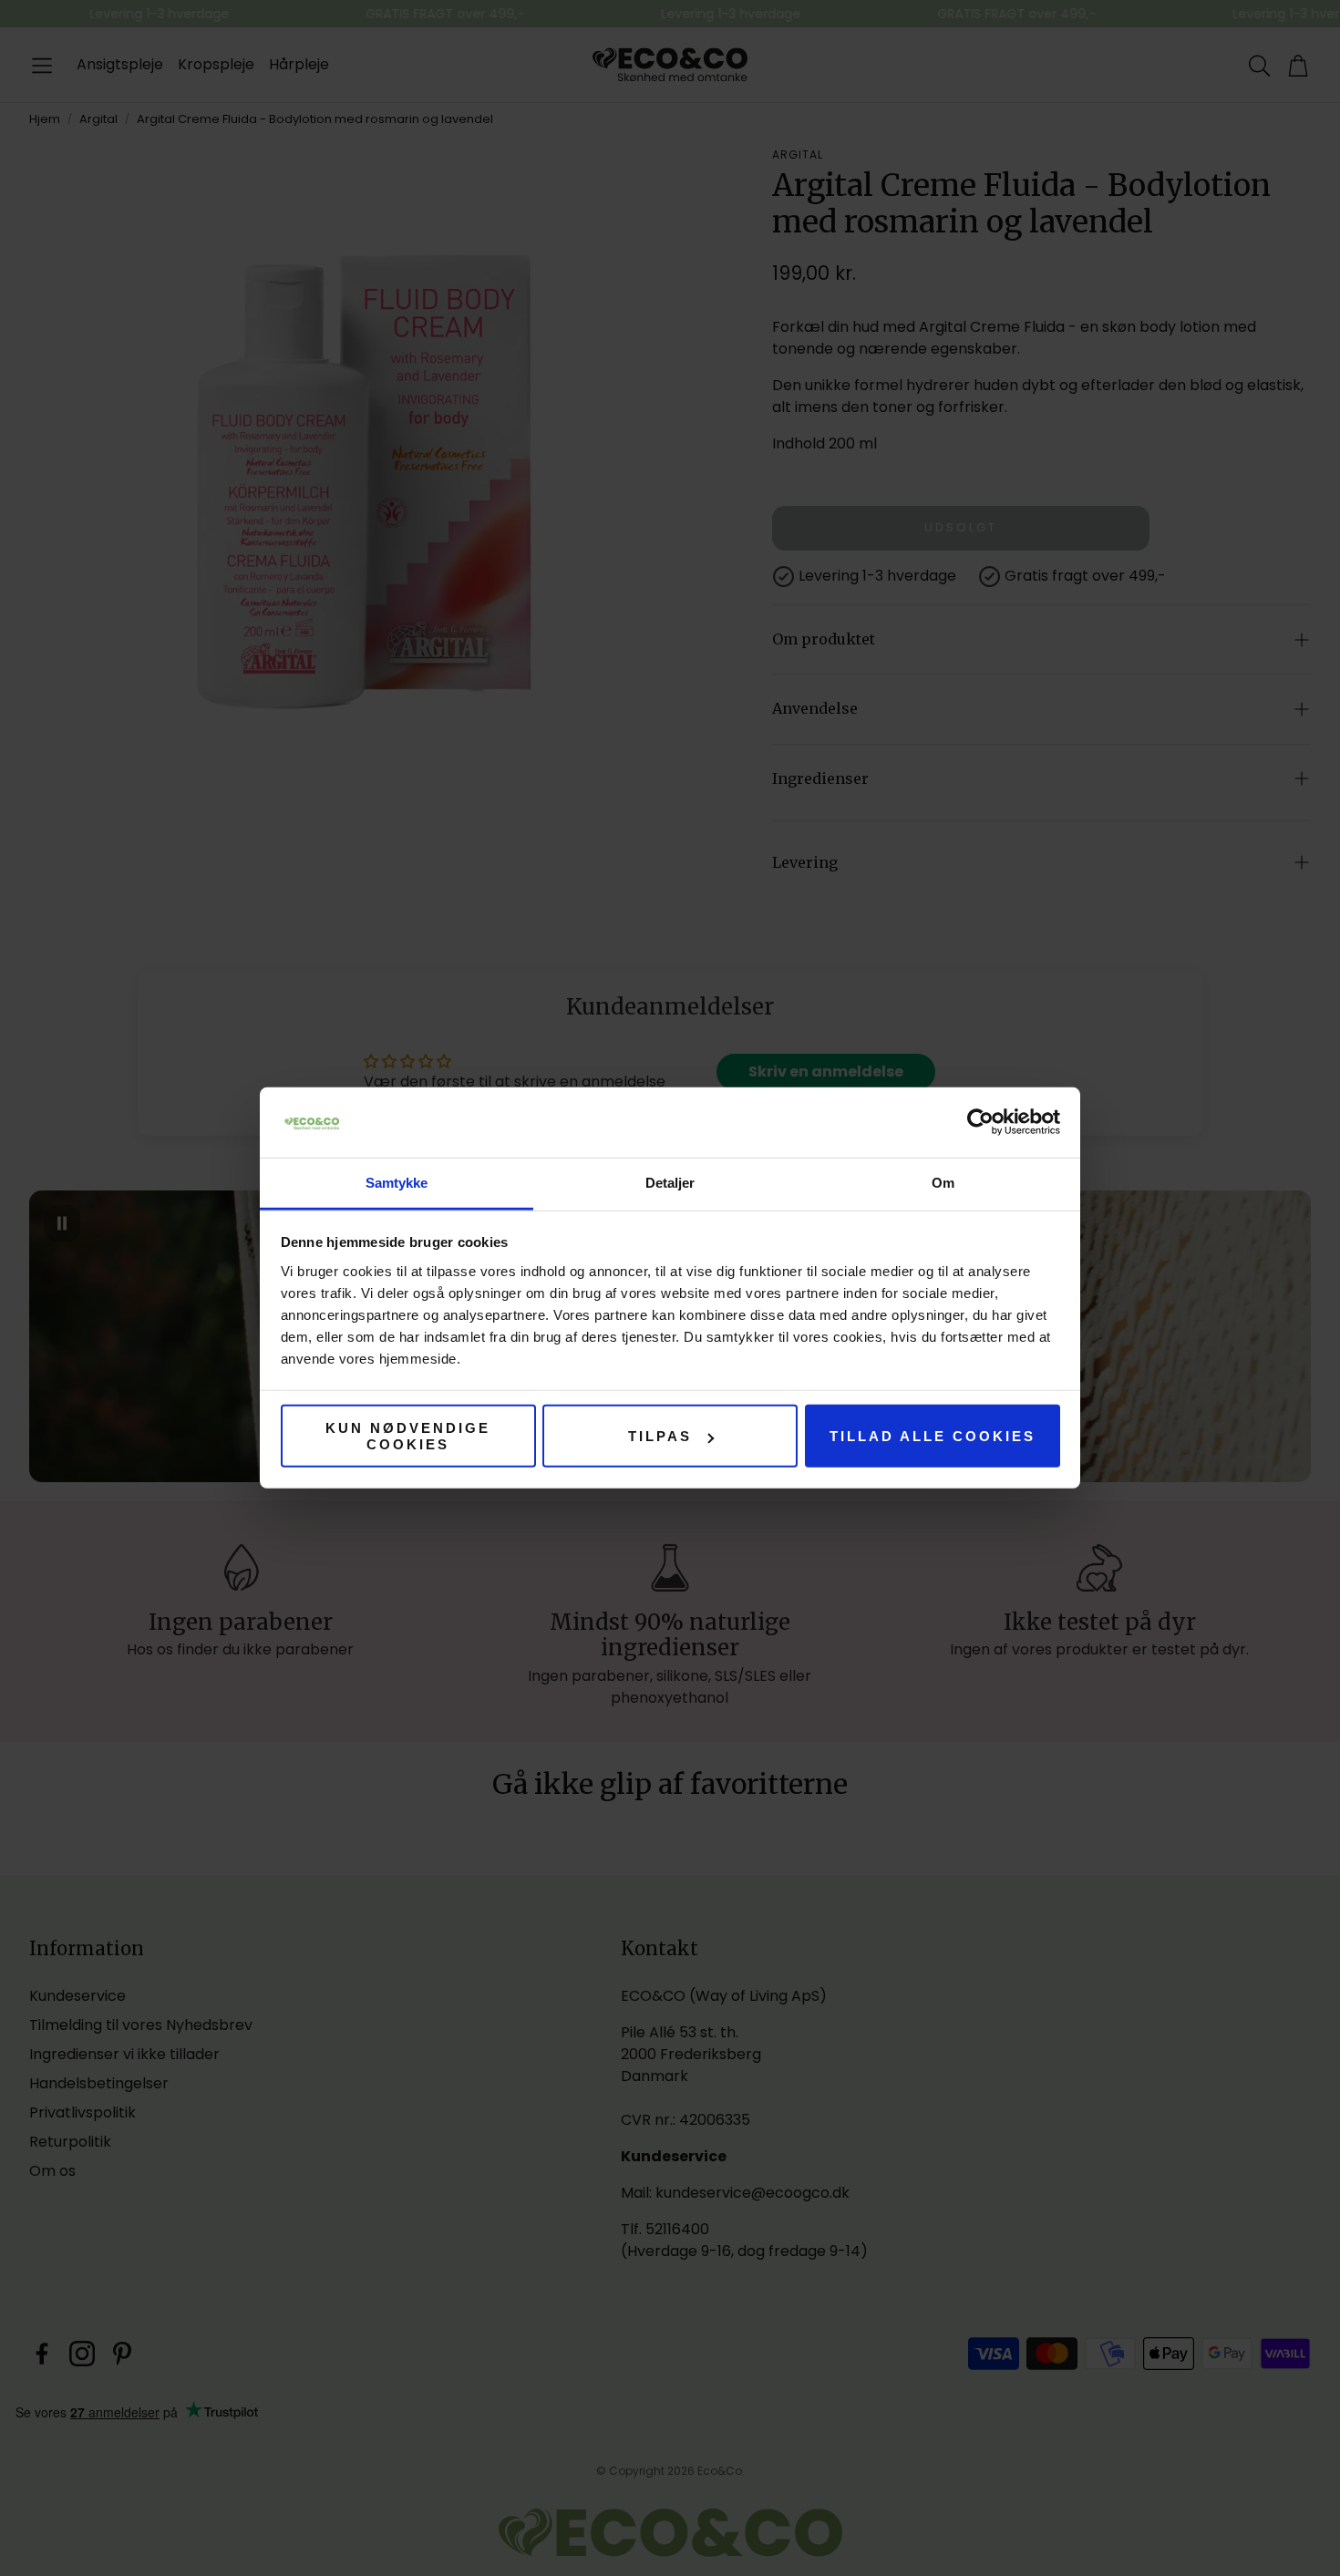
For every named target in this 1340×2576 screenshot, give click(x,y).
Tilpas (660, 1436)
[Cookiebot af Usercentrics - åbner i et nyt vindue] (980, 1122)
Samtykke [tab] (397, 1183)
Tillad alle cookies (933, 1436)
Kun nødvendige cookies (408, 1436)
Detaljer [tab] (670, 1183)
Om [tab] (943, 1183)
